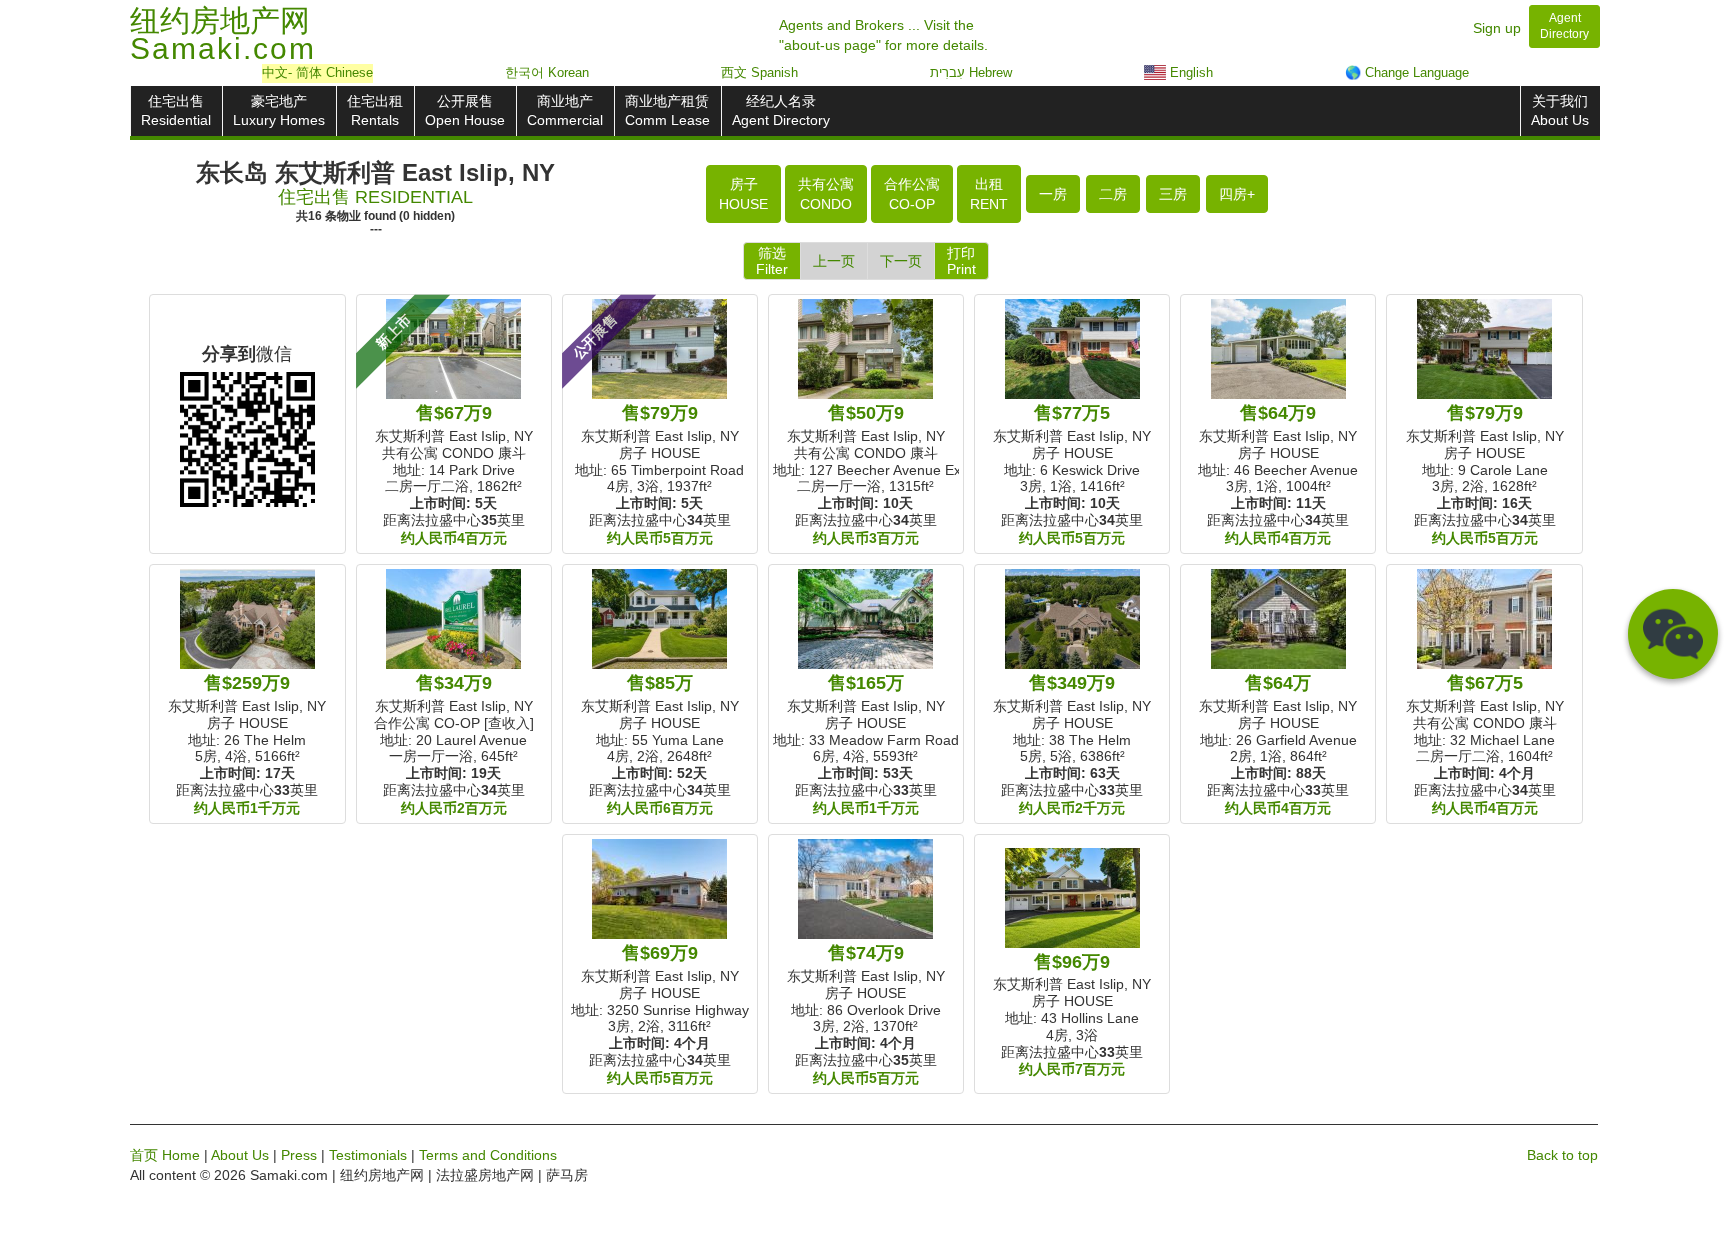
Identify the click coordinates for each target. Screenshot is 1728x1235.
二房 (1113, 194)
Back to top (1562, 1155)
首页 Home (165, 1155)
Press (299, 1155)
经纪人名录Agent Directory (781, 110)
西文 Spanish (759, 72)
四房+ (1237, 194)
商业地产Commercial (565, 110)
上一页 (834, 261)
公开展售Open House (465, 110)
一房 (1053, 194)
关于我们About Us (1560, 110)
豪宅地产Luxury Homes (279, 110)
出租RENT (989, 194)
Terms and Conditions (488, 1155)
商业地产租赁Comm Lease (667, 110)
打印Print (961, 261)
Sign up (1497, 28)
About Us (240, 1155)
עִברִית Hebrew (971, 72)
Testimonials (368, 1155)
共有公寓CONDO (826, 194)
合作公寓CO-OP (912, 194)
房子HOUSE (743, 194)
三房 (1173, 194)
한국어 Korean (547, 72)
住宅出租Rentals (375, 110)
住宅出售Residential (176, 110)
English (1189, 72)
